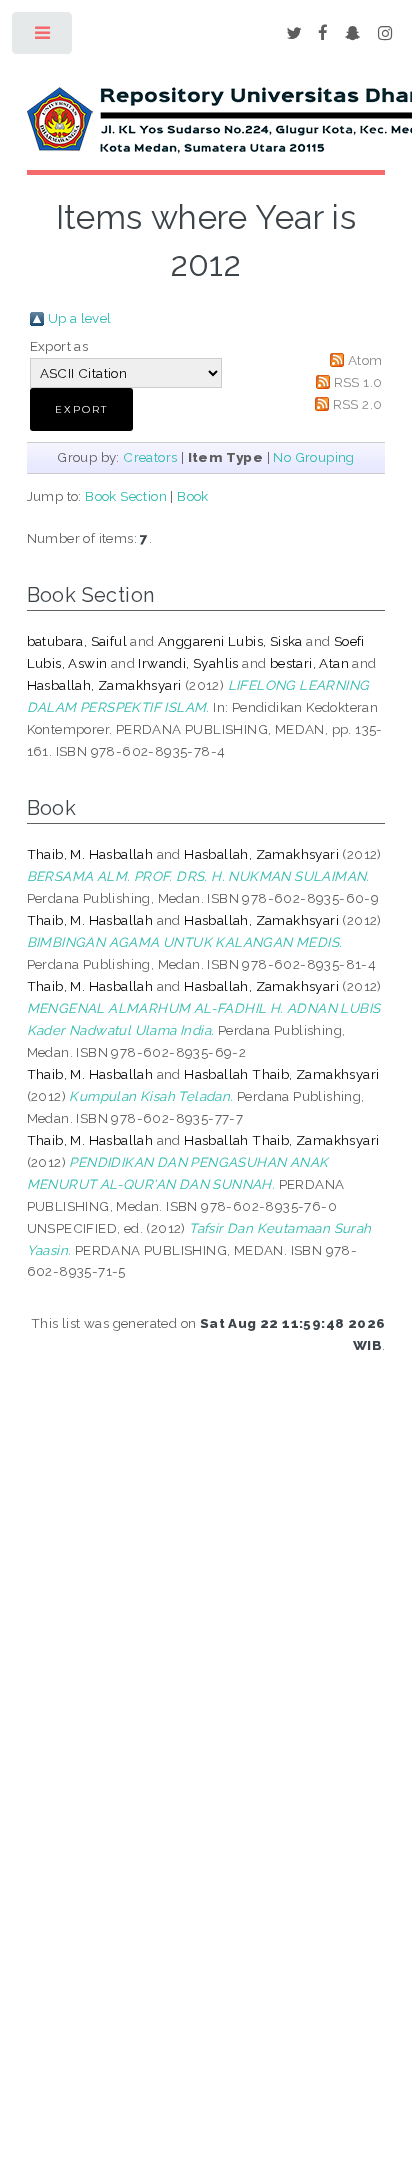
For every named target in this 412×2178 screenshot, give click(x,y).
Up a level (80, 318)
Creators (150, 457)
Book (193, 496)
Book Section (126, 496)
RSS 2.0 (358, 404)
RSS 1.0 (358, 382)
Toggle (43, 37)
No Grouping (313, 457)
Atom (365, 360)
